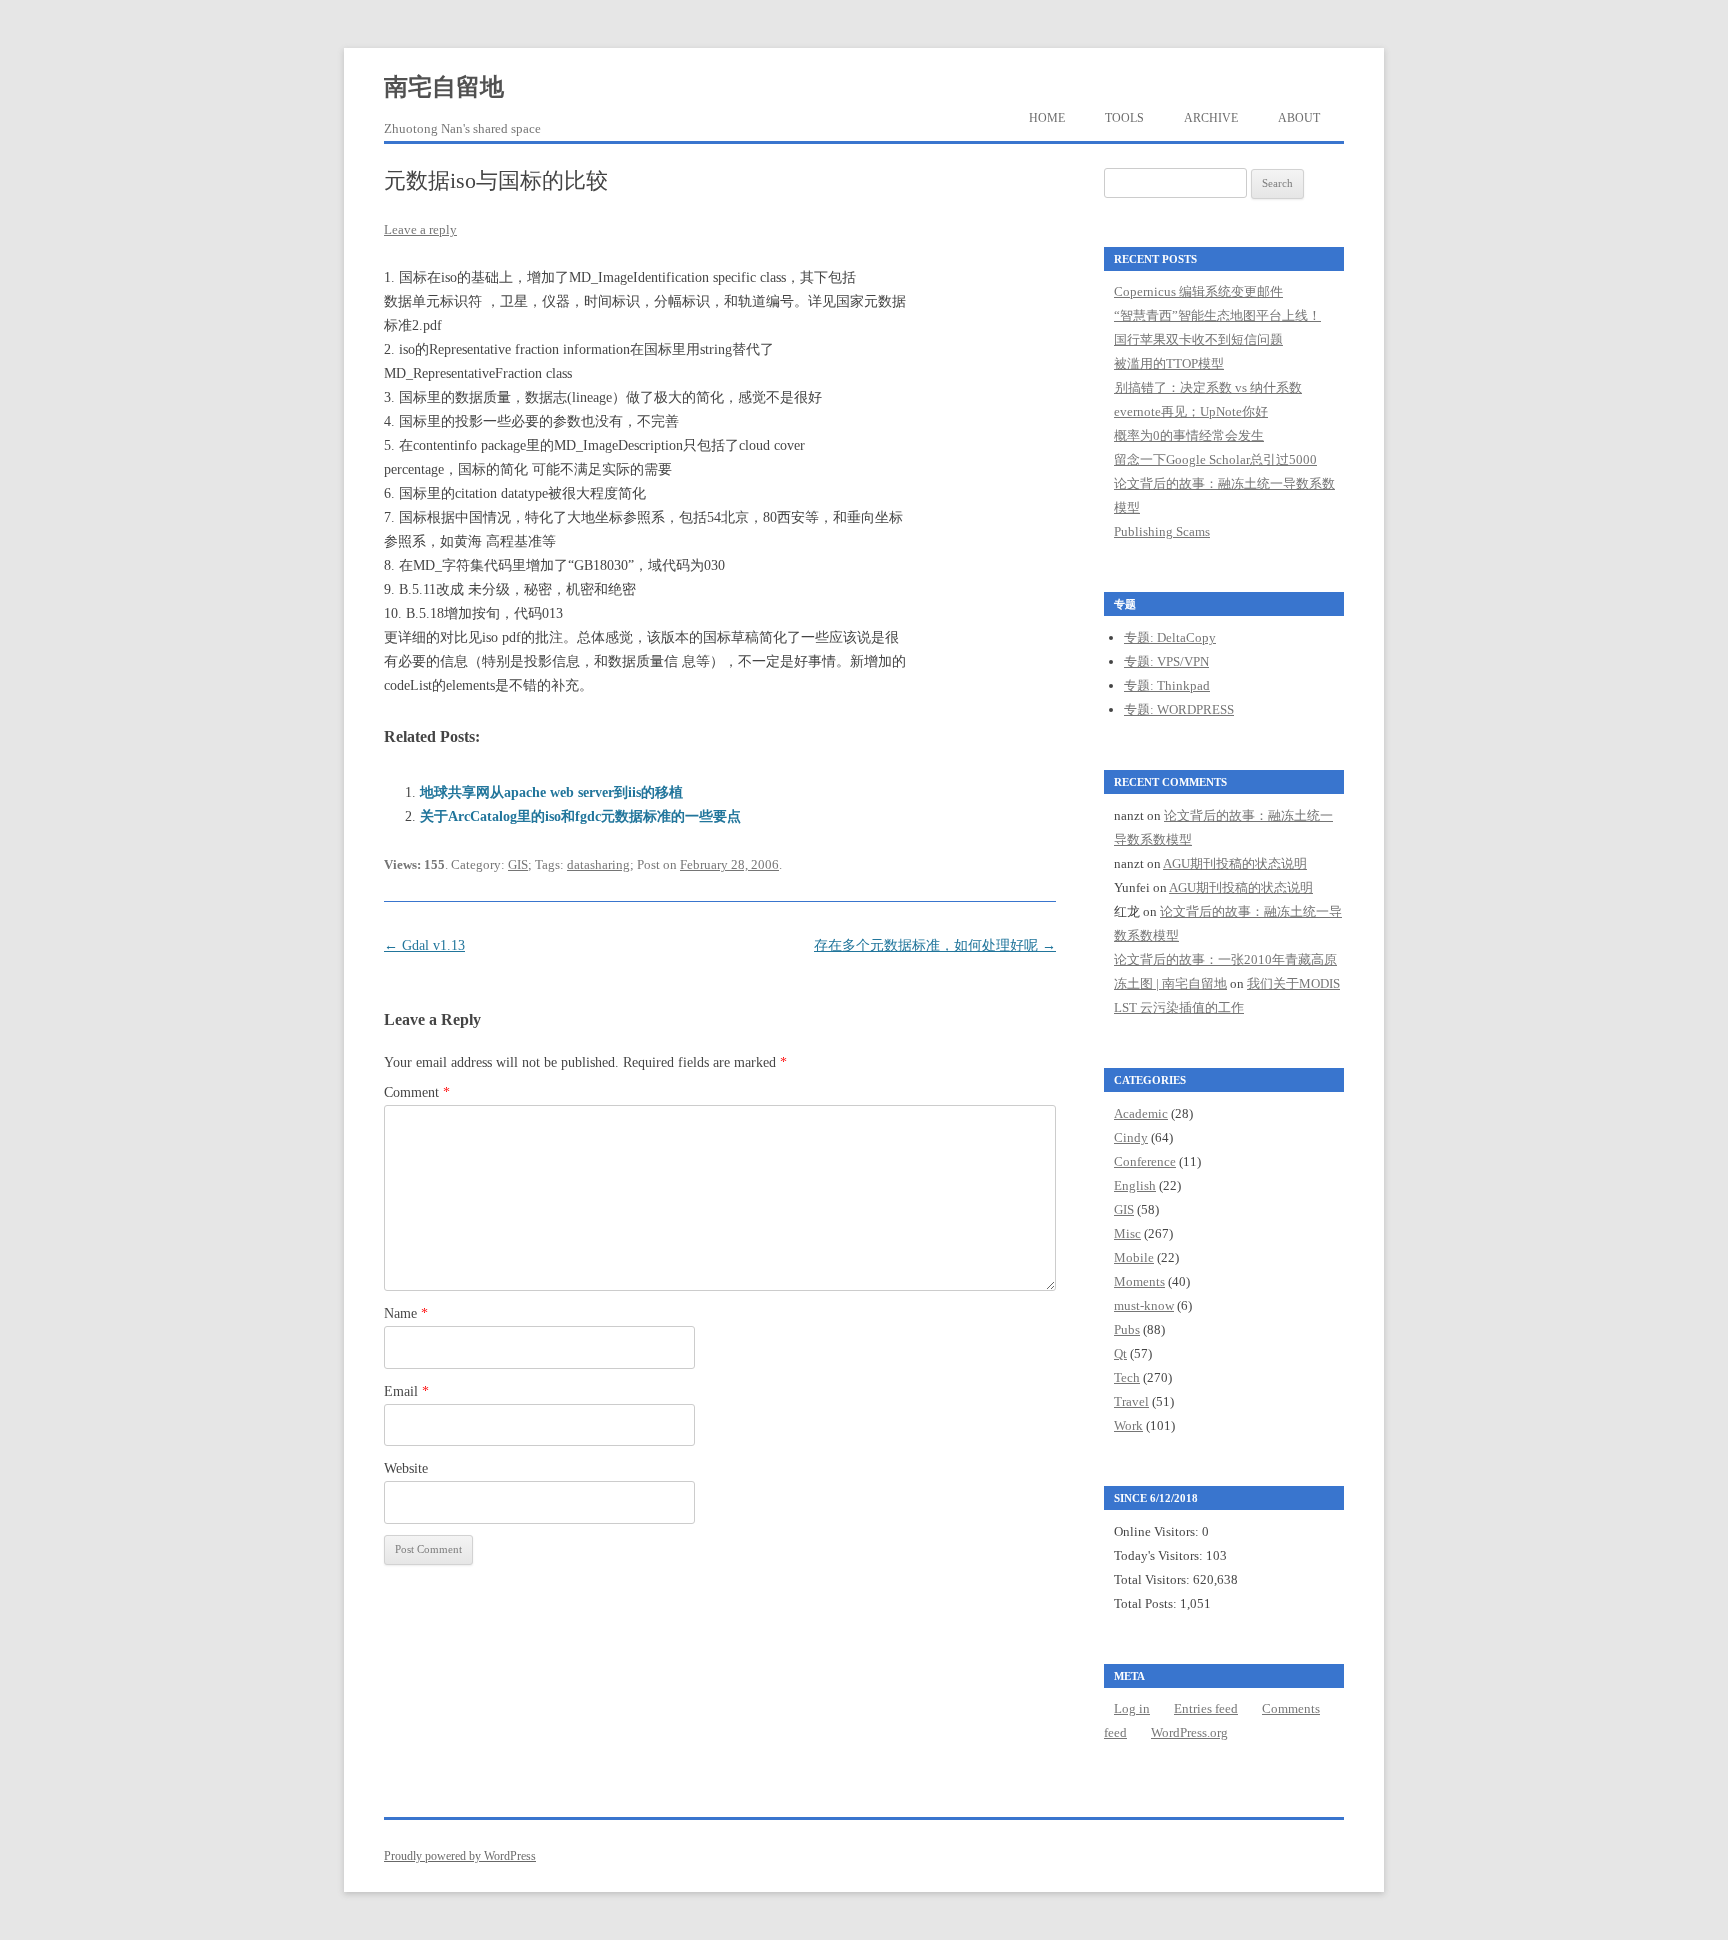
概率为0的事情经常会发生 (1189, 435)
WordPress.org (1189, 1732)
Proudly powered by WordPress (460, 1856)
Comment (417, 1092)
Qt (1120, 1353)
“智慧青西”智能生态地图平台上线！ (1217, 315)
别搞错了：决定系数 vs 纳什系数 (1208, 387)
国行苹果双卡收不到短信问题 (1198, 339)
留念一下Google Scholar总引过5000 (1215, 459)
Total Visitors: (1153, 1579)
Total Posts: (1147, 1603)
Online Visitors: (1158, 1531)
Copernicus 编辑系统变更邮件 (1198, 291)
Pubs (1127, 1329)
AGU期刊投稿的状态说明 (1235, 863)
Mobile (1134, 1257)
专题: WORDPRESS (1179, 709)
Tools (1124, 118)
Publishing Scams (1162, 531)
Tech (1127, 1377)
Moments (1139, 1281)
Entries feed (1206, 1708)
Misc (1127, 1233)
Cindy (1131, 1137)
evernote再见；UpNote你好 (1191, 411)
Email (406, 1391)
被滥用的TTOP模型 (1169, 363)
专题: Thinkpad (1167, 685)
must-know (1144, 1305)
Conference (1145, 1161)
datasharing (598, 864)
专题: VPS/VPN (1166, 661)
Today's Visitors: (1160, 1555)
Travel (1131, 1401)
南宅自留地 (444, 87)
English (1135, 1185)
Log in (1132, 1708)
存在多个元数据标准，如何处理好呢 (935, 945)
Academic (1141, 1113)
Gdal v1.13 (424, 945)
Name (406, 1313)
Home (1047, 118)
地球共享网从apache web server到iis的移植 (551, 792)
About (1299, 118)
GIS (518, 864)
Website (406, 1468)
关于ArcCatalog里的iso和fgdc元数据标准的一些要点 (580, 816)
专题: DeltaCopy (1170, 637)
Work (1128, 1425)
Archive (1211, 118)
